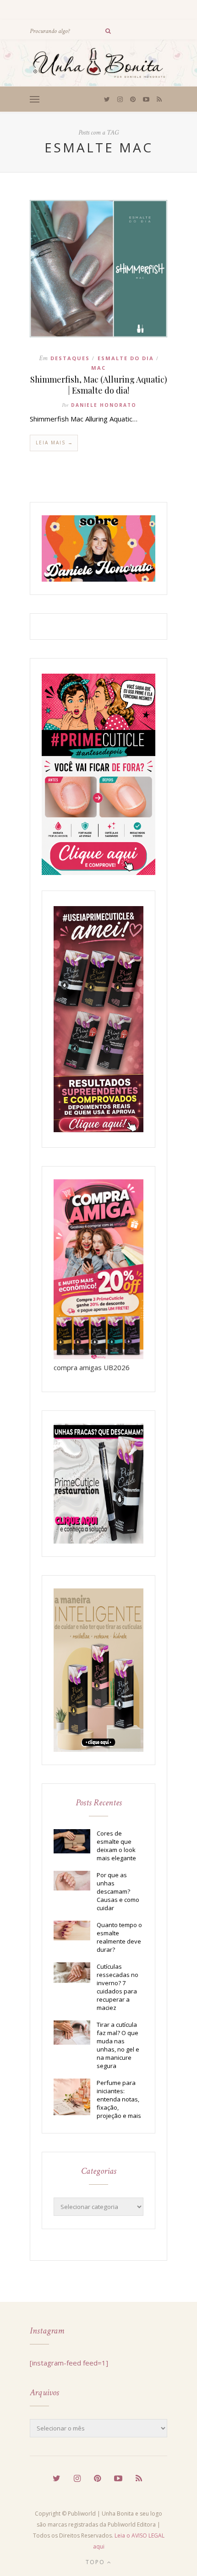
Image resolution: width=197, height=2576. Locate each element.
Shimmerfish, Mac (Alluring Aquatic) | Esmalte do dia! (99, 385)
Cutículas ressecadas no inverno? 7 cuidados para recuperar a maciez (118, 1987)
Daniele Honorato (104, 405)
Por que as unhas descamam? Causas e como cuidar (118, 1891)
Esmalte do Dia (126, 358)
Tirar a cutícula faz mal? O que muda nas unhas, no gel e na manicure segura (118, 2045)
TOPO (96, 2562)
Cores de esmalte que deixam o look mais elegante (116, 1846)
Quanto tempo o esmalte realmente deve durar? (119, 1937)
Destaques (70, 358)
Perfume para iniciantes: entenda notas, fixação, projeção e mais (119, 2099)
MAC (98, 368)
